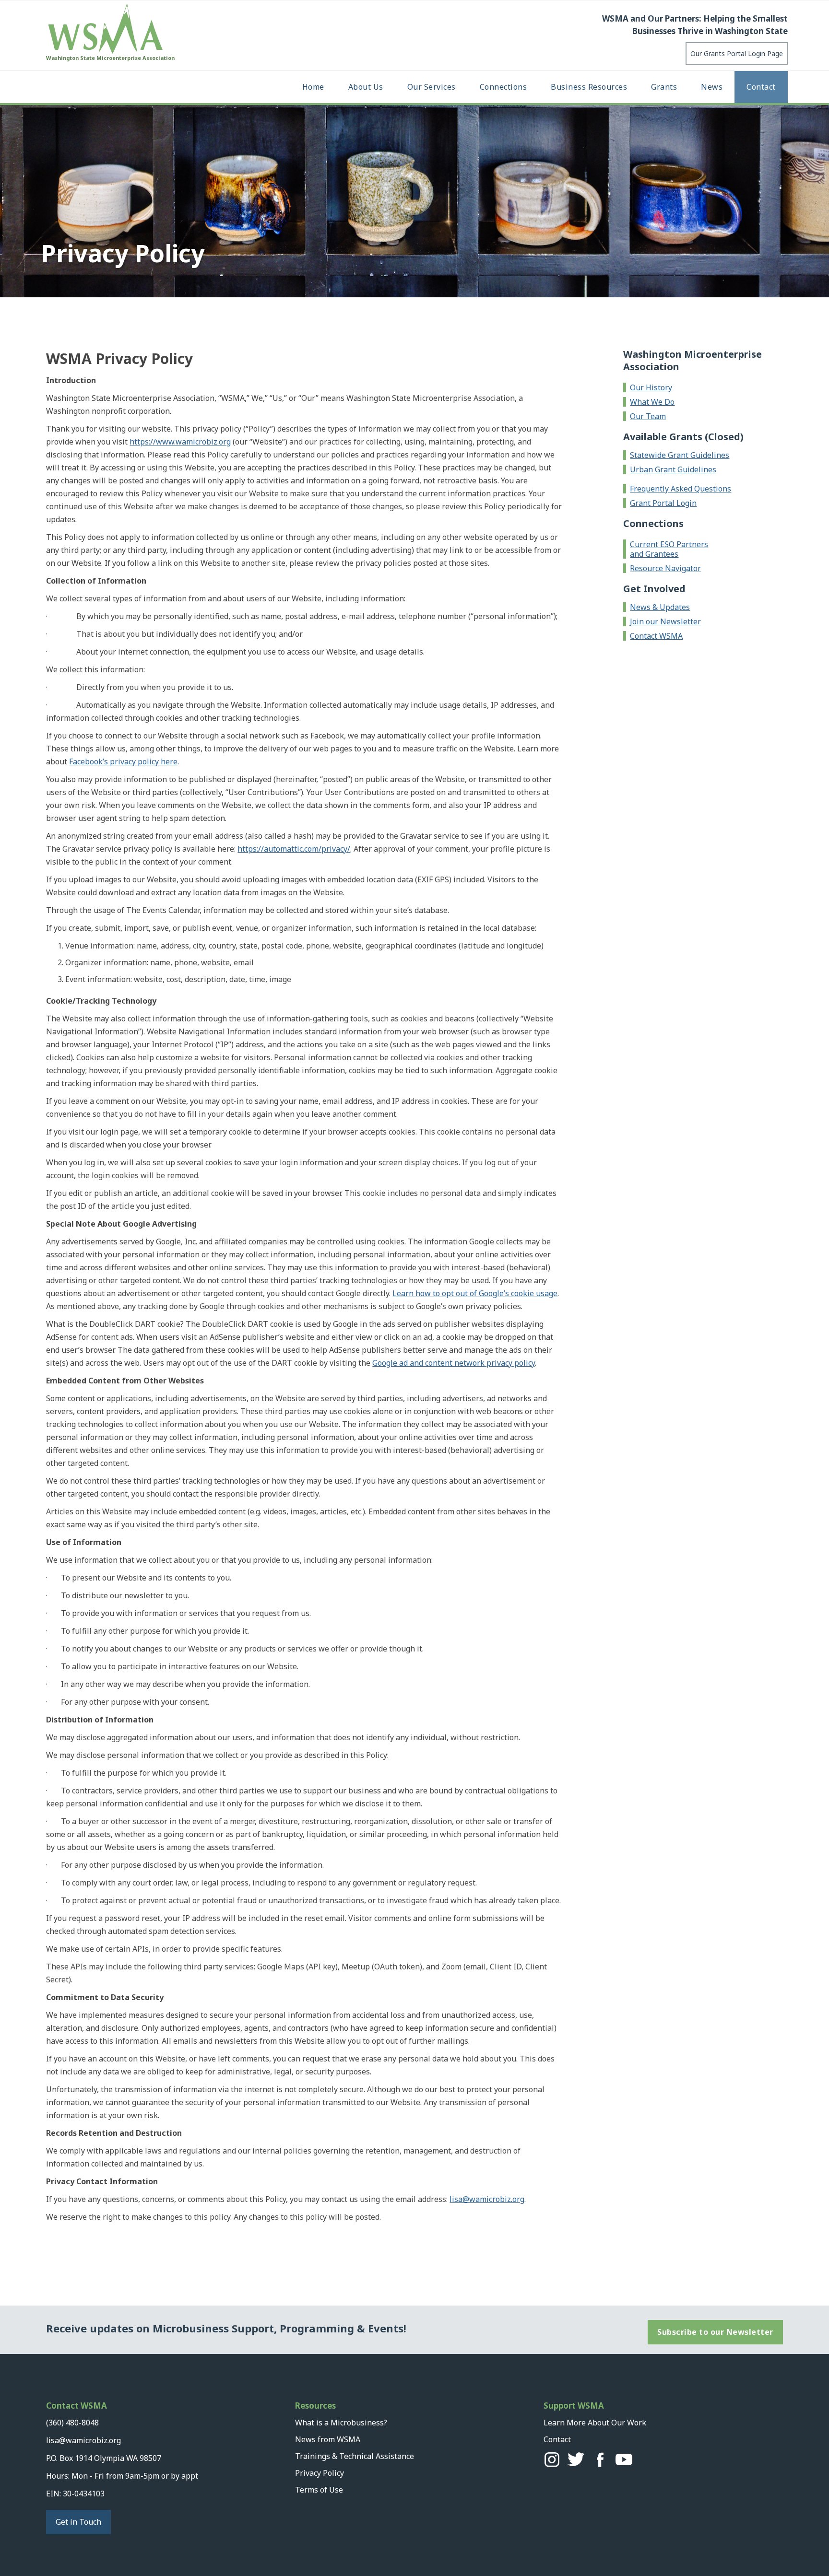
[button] (366, 87)
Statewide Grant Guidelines (680, 455)
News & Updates (660, 607)
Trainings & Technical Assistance (355, 2456)
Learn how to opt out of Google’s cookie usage (475, 1293)
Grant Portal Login (663, 503)
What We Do (652, 402)
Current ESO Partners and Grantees (669, 549)
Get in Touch (78, 2522)
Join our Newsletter (665, 621)
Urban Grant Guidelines (673, 469)
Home (313, 87)
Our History (651, 387)
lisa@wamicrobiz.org (487, 2199)
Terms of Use (319, 2490)
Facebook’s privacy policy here (123, 761)
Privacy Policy (320, 2473)
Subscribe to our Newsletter (715, 2332)
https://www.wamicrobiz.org (180, 442)
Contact (761, 87)
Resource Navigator (665, 568)
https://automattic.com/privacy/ (294, 849)
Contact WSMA (656, 636)
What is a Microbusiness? (341, 2423)
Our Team (648, 416)
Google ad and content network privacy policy (454, 1363)
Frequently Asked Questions (681, 489)
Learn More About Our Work (595, 2423)
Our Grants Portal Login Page (737, 53)
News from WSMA (328, 2439)
